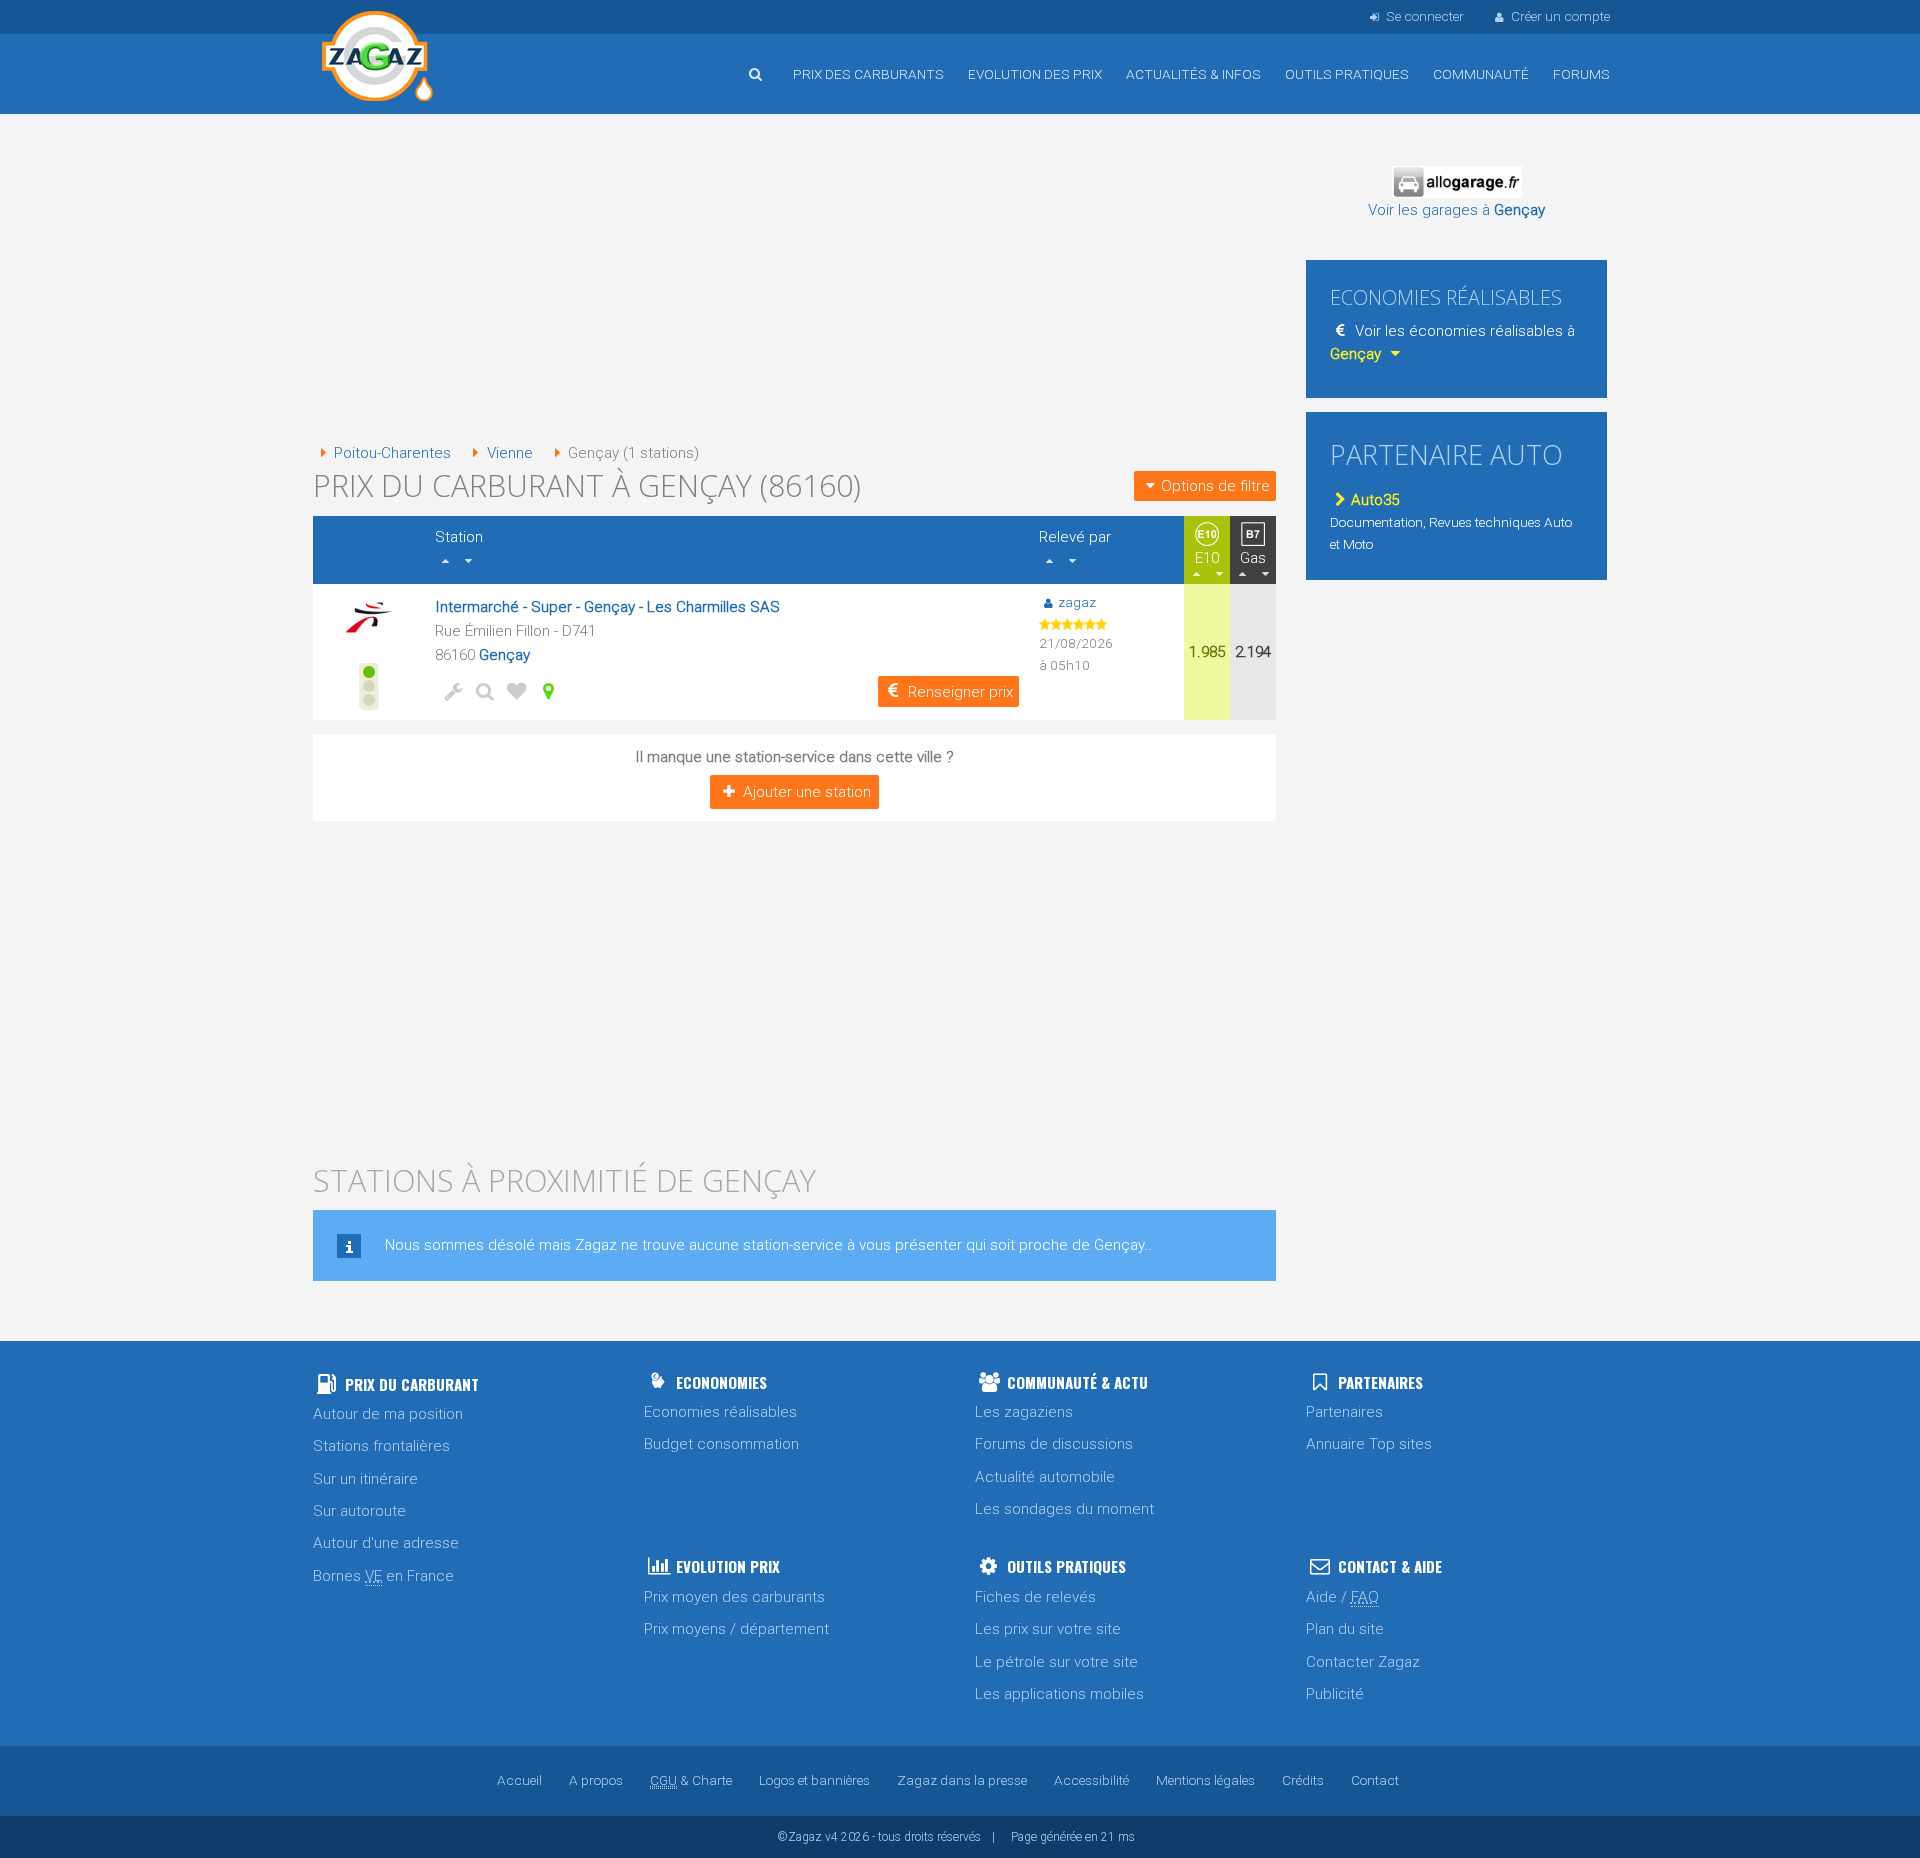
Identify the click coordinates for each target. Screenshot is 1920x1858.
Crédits (1303, 1780)
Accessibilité (1091, 1780)
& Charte (691, 1780)
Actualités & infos (1193, 74)
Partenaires (1344, 1412)
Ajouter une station (807, 792)
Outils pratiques (1347, 74)
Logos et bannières (814, 1780)
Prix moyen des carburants (734, 1597)
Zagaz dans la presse (962, 1780)
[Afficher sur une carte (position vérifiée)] (545, 691)
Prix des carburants (868, 74)
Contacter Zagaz (1363, 1662)
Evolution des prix (1035, 74)
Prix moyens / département (736, 1629)
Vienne (509, 453)
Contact (1375, 1780)
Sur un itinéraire (365, 1479)
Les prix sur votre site (1048, 1629)
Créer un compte (1560, 16)
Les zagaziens (1024, 1412)
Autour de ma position (388, 1414)
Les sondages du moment (1064, 1509)
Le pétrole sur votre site (1056, 1662)
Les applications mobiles (1059, 1694)
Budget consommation (721, 1444)
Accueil (378, 59)
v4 (831, 1837)
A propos (596, 1780)
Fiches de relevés (1035, 1597)
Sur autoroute (359, 1511)
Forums (1581, 74)
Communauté (1481, 74)
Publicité (1335, 1694)
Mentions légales (1205, 1780)
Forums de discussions (1054, 1444)
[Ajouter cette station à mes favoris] (513, 691)
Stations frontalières (381, 1446)
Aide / (1342, 1597)
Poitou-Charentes (392, 453)
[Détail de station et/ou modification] (481, 691)
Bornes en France (383, 1576)
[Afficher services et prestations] (449, 691)
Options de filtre (1215, 486)
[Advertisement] (794, 280)
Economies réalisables (720, 1412)
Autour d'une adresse (386, 1543)
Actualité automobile (1045, 1477)
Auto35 (1375, 500)
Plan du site (1345, 1629)
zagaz (1077, 602)
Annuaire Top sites (1369, 1444)
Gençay (504, 655)
